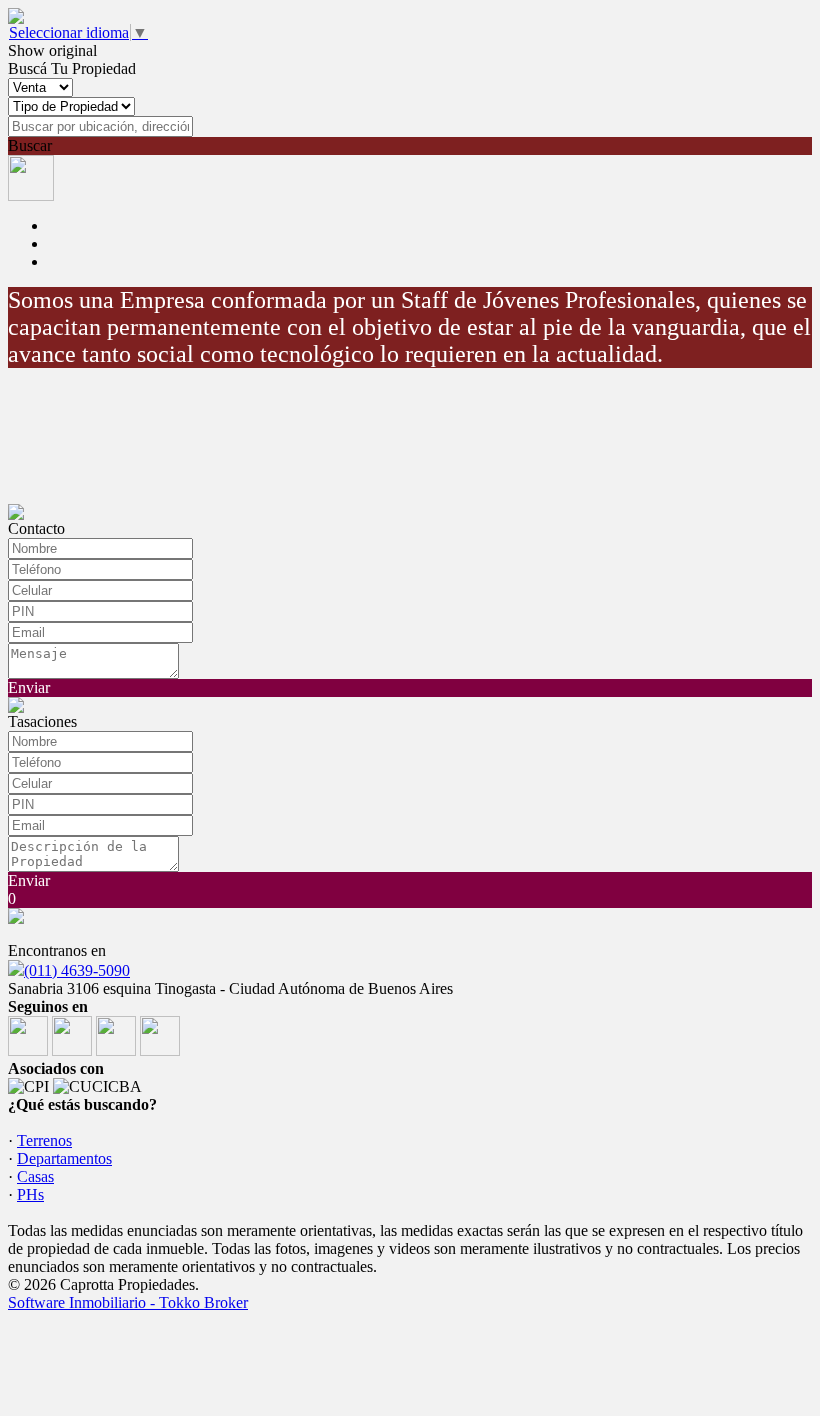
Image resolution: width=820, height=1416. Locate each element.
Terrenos (44, 1140)
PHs (30, 1194)
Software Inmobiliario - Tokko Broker (128, 1302)
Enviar (29, 687)
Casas (35, 1176)
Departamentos (64, 1158)
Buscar (30, 145)
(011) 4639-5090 (77, 970)
